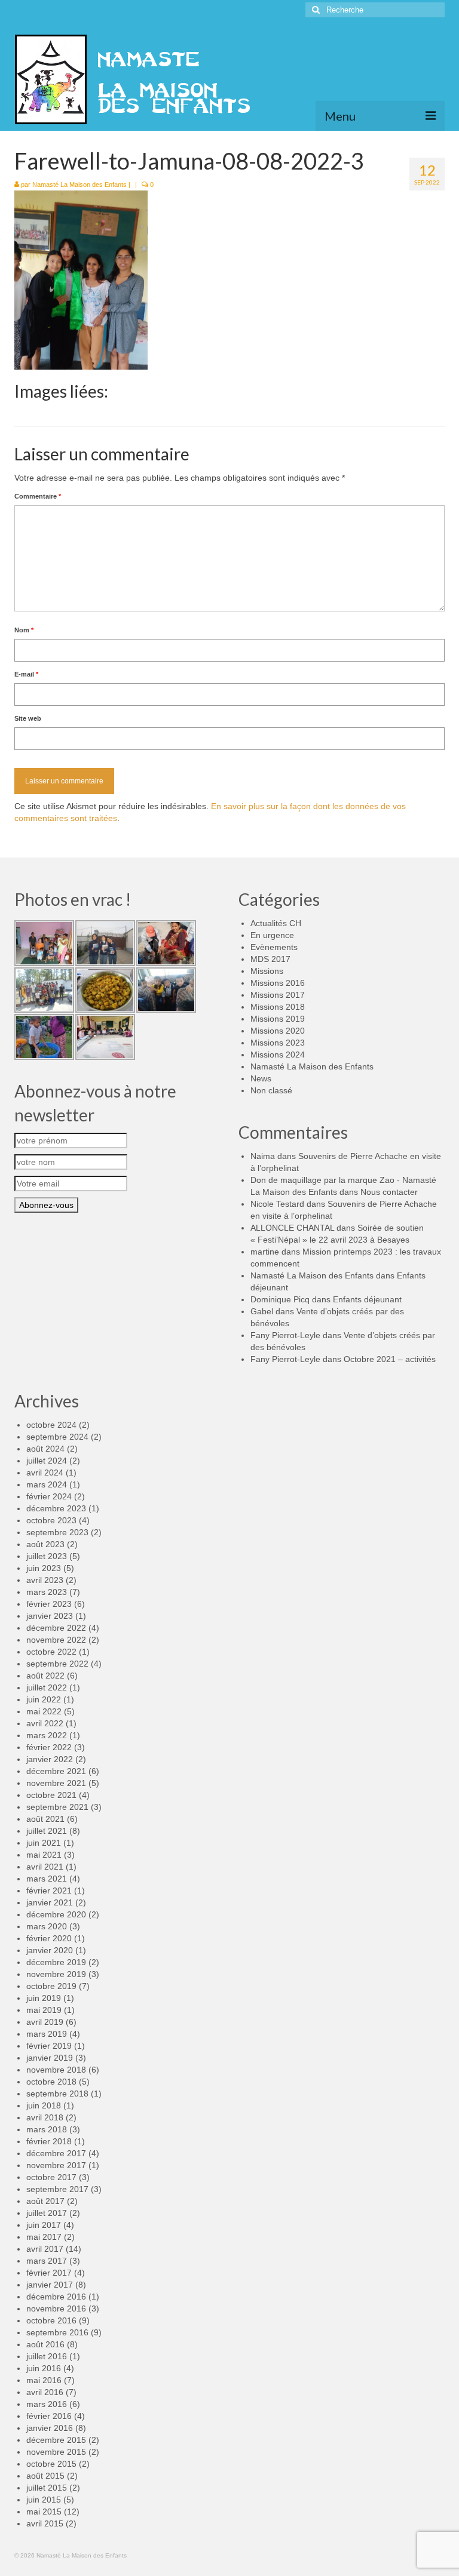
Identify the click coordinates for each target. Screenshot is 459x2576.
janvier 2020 (50, 1950)
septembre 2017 (57, 2189)
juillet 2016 (47, 2356)
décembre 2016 (56, 2297)
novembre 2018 (56, 2070)
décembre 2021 (56, 1771)
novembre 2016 (56, 2308)
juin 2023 (44, 1568)
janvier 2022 (50, 1759)
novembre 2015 (56, 2452)
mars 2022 (47, 1735)
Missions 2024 (278, 1055)
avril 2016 (45, 2392)
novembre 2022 (56, 1640)
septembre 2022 (57, 1664)
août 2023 (45, 1544)
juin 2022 (44, 1699)
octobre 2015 (51, 2464)
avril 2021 (45, 1867)
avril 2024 (45, 1473)
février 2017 (49, 2273)
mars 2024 (47, 1484)
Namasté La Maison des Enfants (79, 185)
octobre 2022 (51, 1652)
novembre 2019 (56, 1974)
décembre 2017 (56, 2153)
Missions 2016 (278, 983)
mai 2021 (44, 1855)
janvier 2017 (50, 2285)
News (261, 1078)
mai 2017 (44, 2237)
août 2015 (45, 2476)
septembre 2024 (57, 1437)
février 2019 (49, 2046)
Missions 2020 (278, 1031)
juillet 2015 (47, 2488)
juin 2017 (44, 2225)
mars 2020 (47, 1926)
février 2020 (49, 1938)
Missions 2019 (278, 1019)
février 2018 (49, 2141)
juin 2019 (44, 1998)
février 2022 (49, 1747)
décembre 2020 (56, 1914)
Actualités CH (276, 923)
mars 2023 (47, 1592)
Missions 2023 (278, 1043)
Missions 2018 (278, 1007)
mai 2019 (44, 2010)
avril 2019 (45, 2022)
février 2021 (49, 1890)
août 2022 (45, 1676)
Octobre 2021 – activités (390, 1359)
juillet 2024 (47, 1461)
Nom (24, 630)
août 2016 (45, 2344)
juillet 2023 (47, 1556)
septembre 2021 (57, 1807)
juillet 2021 (47, 1831)
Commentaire (38, 496)
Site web (28, 718)
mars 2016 (47, 2404)
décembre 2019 (56, 1962)
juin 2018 (44, 2105)
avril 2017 (45, 2249)
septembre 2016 (57, 2332)
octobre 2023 (51, 1520)
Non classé (271, 1090)
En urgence (272, 935)
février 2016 (49, 2416)
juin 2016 (44, 2368)
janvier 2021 (50, 1902)
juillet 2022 (47, 1687)
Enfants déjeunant (367, 1299)
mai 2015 (44, 2512)
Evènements (274, 947)
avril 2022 (45, 1723)
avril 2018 (45, 2117)
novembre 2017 (56, 2165)
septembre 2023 (57, 1532)
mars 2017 (47, 2261)
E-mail (26, 674)
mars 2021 (47, 1879)
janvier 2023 (50, 1616)
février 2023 (49, 1604)
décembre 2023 (56, 1508)
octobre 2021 (51, 1795)
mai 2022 (44, 1711)
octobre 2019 (51, 1986)
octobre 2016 (51, 2320)
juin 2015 (44, 2500)
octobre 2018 (51, 2082)
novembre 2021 (56, 1783)
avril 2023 (45, 1580)
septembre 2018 (57, 2094)
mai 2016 (44, 2380)
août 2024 (45, 1449)
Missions (267, 971)
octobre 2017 (51, 2177)
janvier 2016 (50, 2428)
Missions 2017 (278, 995)
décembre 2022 (56, 1628)
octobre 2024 (51, 1425)
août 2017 (45, 2201)
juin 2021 (44, 1843)
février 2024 (49, 1496)
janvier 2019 (50, 2058)
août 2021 (45, 1819)
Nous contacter (389, 1192)
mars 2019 (47, 2034)
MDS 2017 (270, 959)
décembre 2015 (56, 2440)
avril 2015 (45, 2523)
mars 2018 (47, 2129)
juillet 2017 (47, 2213)
